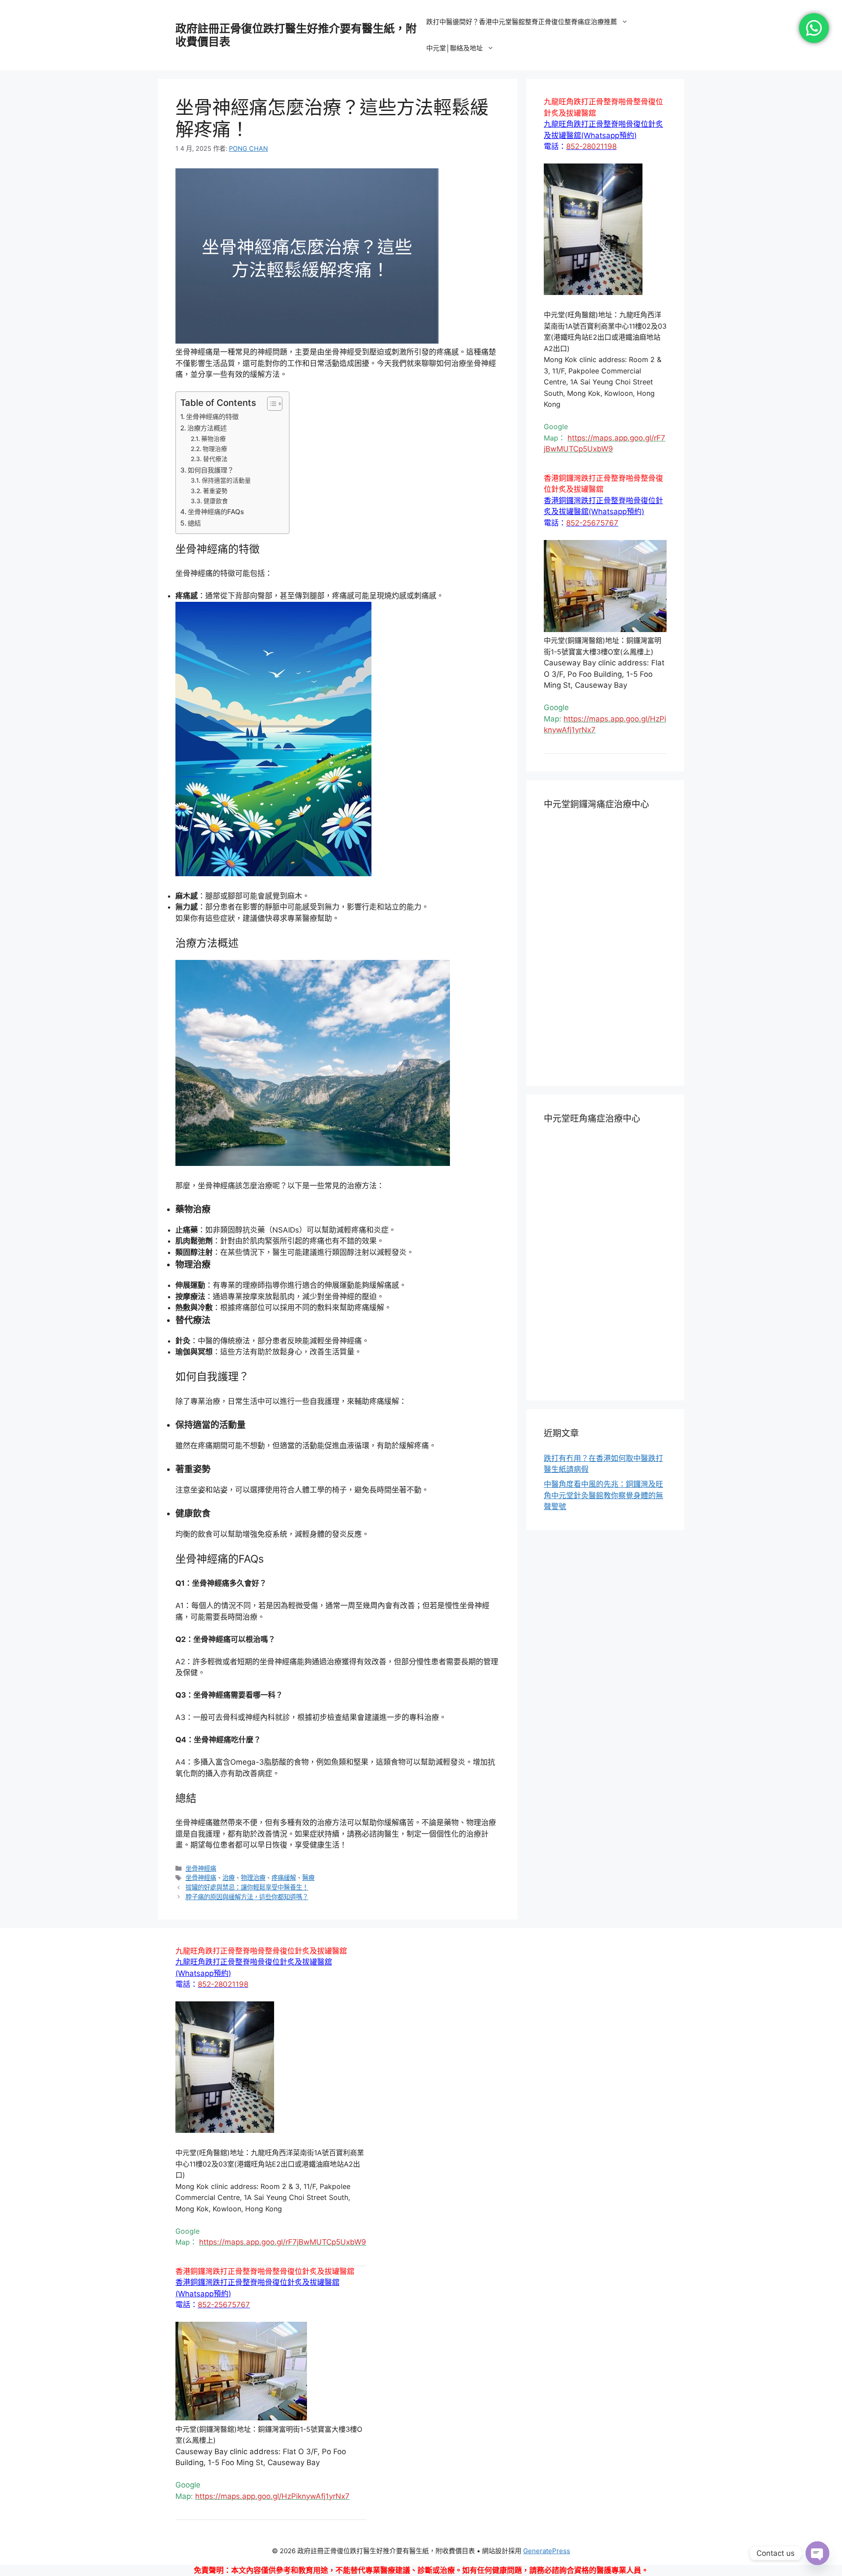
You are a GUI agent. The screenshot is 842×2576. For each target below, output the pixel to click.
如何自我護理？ (211, 470)
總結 (194, 523)
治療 (228, 1878)
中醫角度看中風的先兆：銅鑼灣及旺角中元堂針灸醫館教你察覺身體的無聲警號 (603, 1495)
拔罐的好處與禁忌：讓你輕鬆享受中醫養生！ (247, 1887)
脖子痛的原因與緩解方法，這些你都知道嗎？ (247, 1897)
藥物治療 (214, 439)
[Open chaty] (817, 2553)
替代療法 (215, 459)
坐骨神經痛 (201, 1868)
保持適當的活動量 (226, 480)
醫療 (308, 1878)
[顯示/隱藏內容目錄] (270, 404)
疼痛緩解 (284, 1878)
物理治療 (215, 449)
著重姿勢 (215, 491)
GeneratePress (547, 2551)
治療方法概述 (207, 428)
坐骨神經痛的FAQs (216, 512)
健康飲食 (216, 501)
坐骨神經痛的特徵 (212, 417)
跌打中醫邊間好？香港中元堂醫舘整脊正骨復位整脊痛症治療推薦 (522, 22)
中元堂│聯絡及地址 (455, 48)
